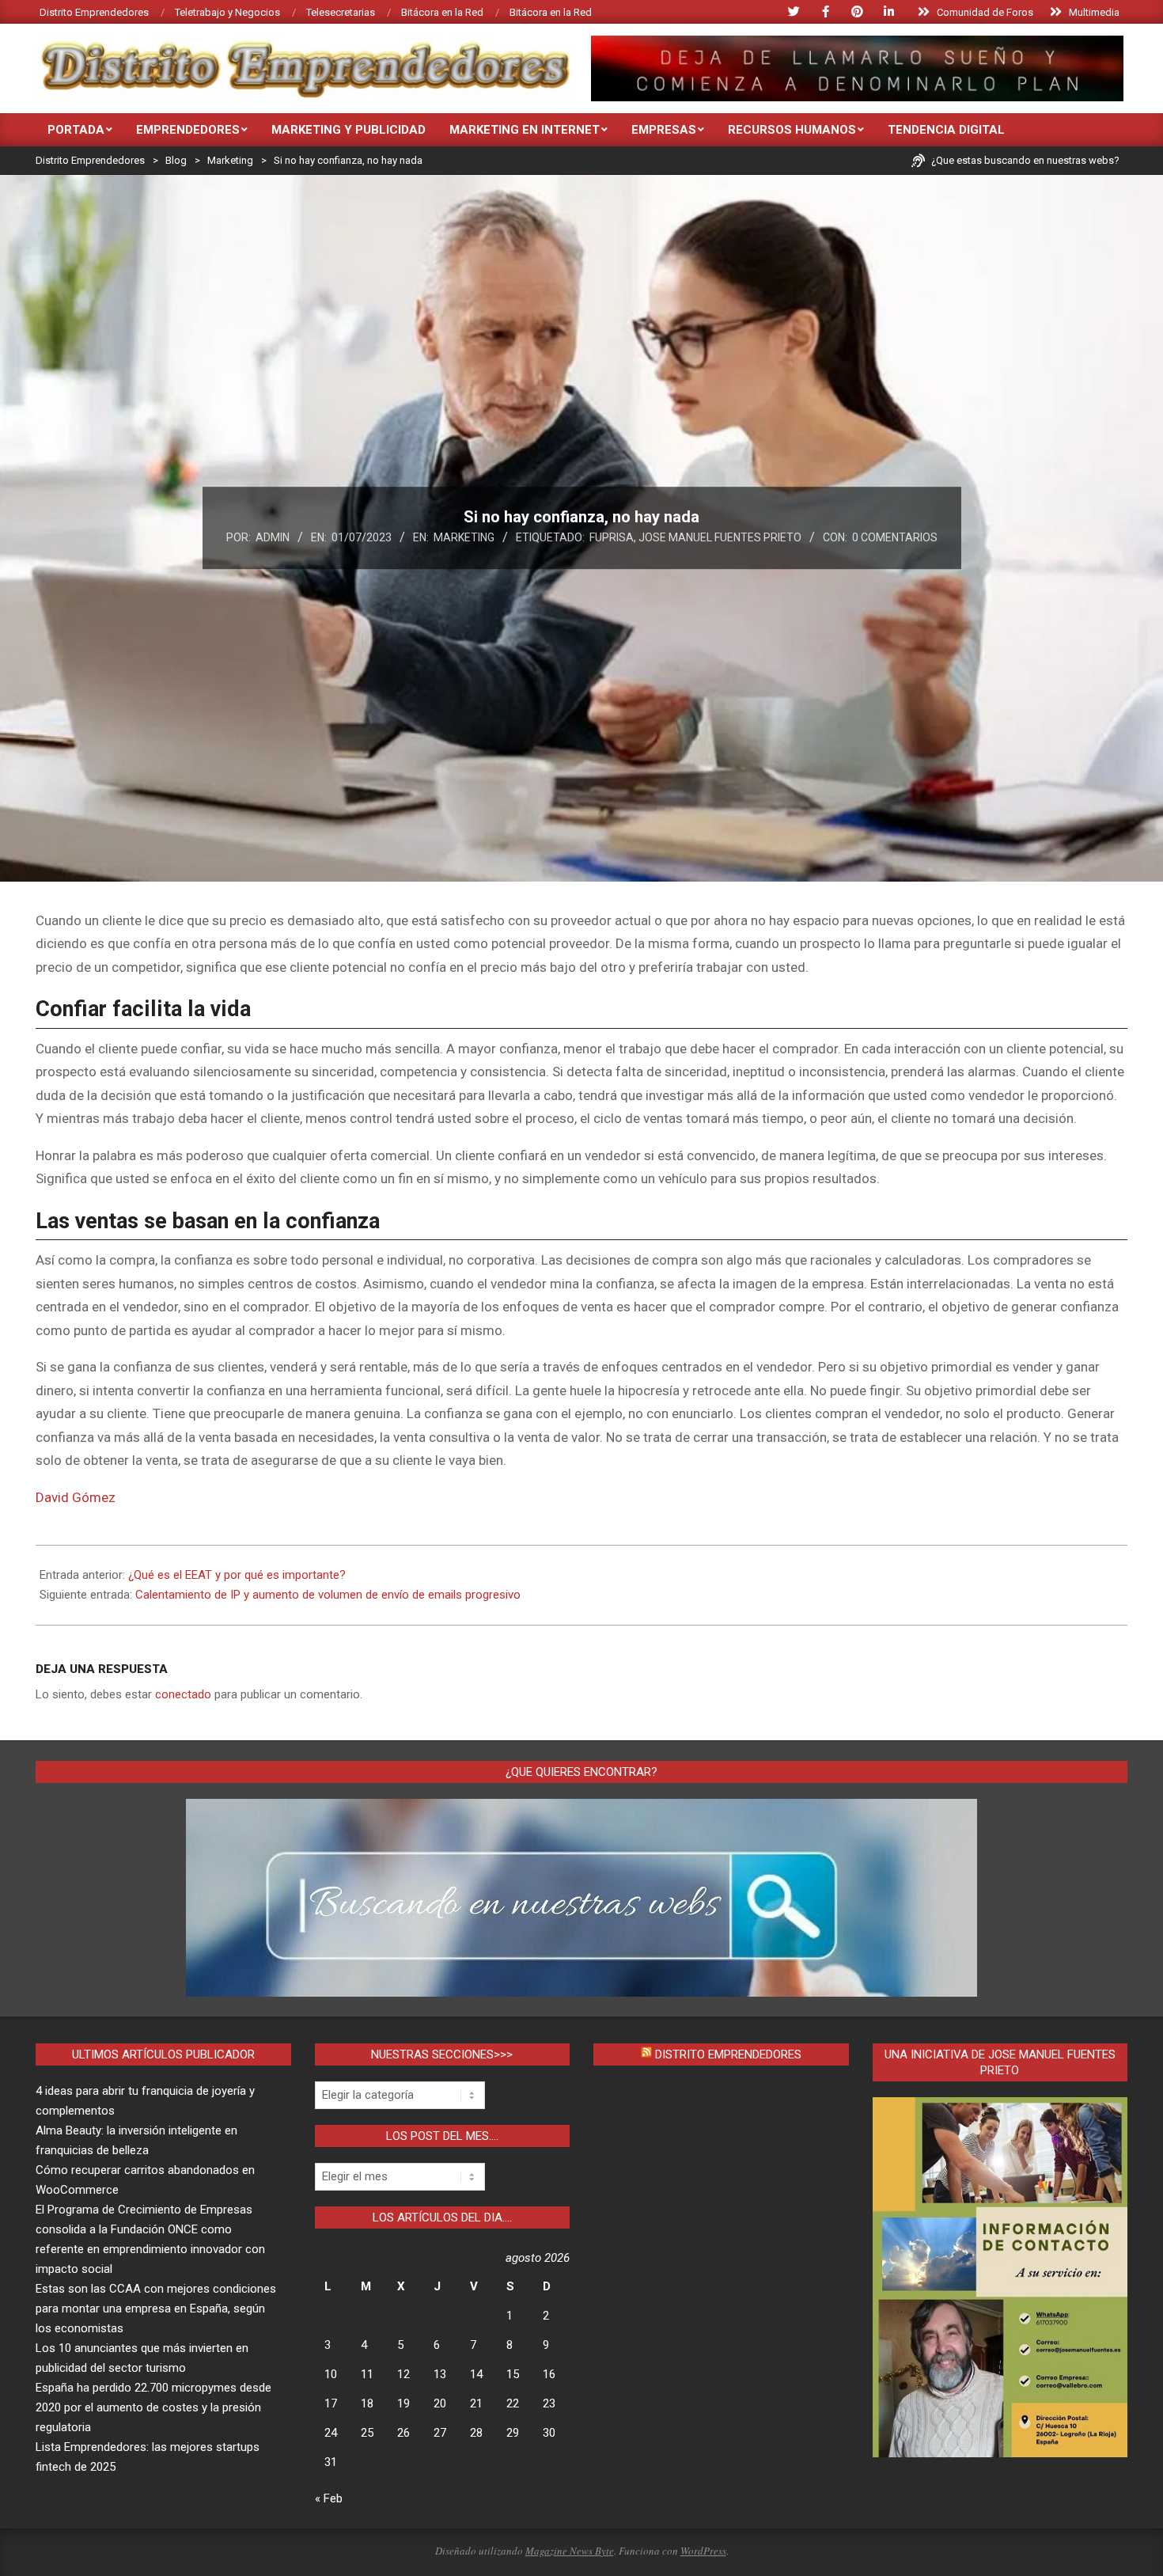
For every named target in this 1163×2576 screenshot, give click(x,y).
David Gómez (76, 1497)
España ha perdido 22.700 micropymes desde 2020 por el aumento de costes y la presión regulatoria (153, 2407)
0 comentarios (895, 537)
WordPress (703, 2551)
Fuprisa (612, 537)
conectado (183, 1694)
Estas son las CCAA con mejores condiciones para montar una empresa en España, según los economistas (156, 2309)
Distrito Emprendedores (728, 2054)
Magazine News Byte (570, 2551)
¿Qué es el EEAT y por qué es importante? (237, 1575)
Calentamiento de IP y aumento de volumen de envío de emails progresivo (328, 1595)
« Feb (329, 2498)
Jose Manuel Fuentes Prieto (720, 537)
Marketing (464, 537)
